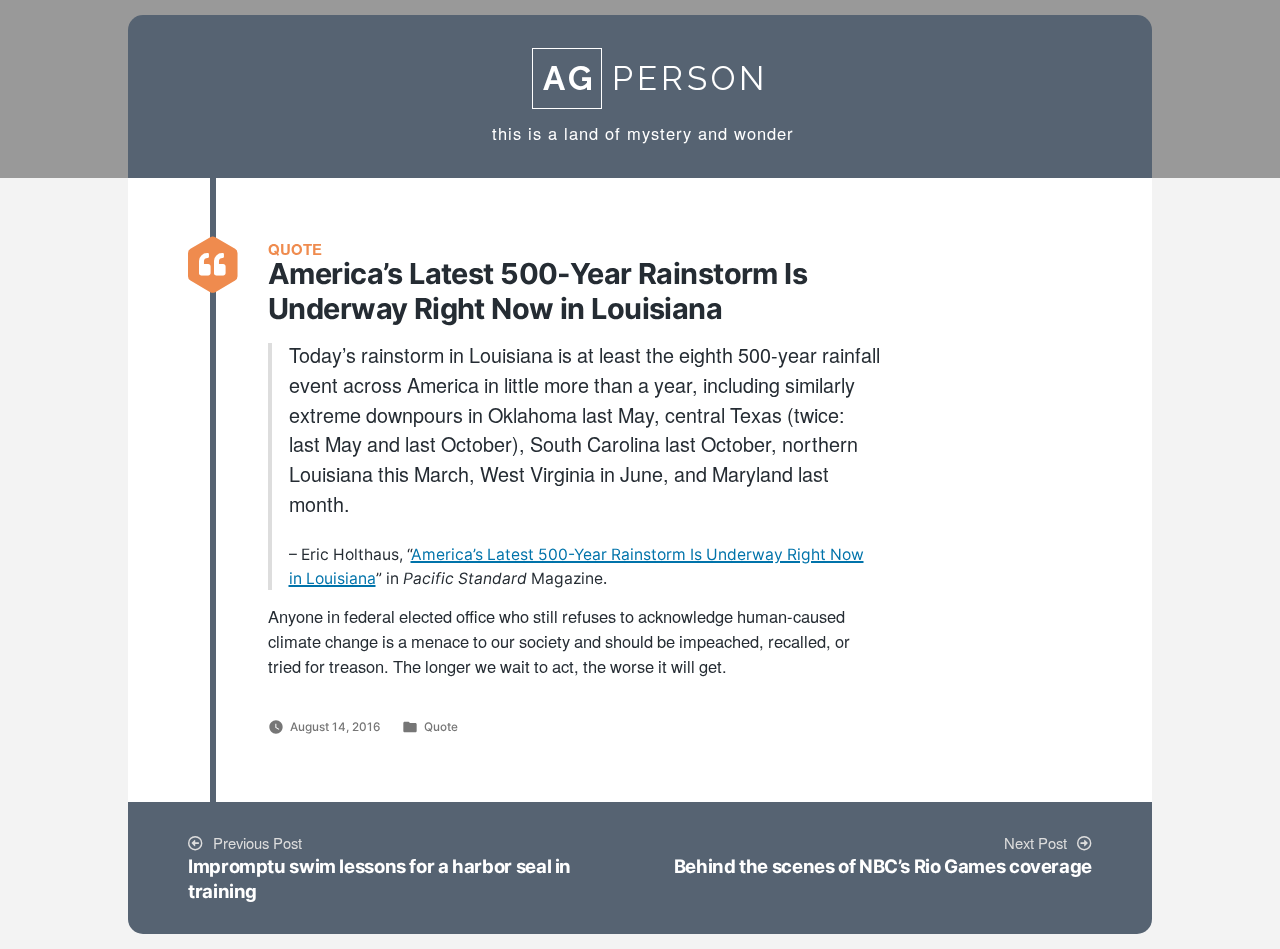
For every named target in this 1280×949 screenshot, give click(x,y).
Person (655, 78)
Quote (441, 727)
